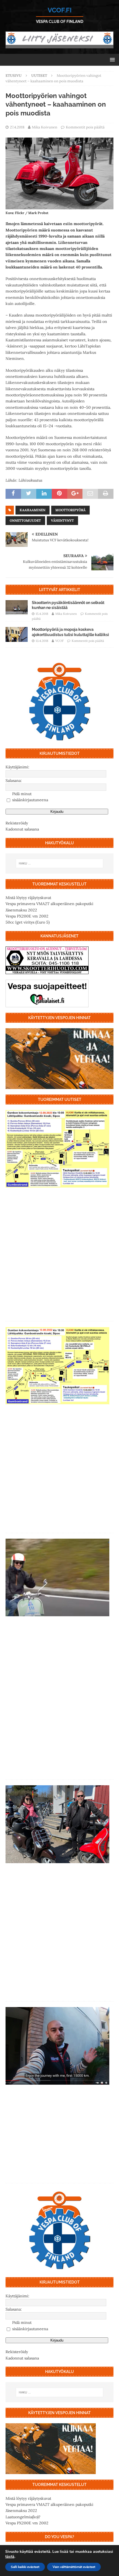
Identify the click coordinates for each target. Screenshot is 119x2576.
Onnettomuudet (25, 520)
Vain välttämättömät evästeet (74, 2567)
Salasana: (14, 781)
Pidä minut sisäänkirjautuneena (30, 797)
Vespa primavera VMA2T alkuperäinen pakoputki (49, 904)
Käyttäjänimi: (17, 767)
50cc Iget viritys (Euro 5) (28, 922)
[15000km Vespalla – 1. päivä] (57, 2046)
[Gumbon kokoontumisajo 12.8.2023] (57, 1149)
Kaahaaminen (33, 510)
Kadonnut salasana (22, 829)
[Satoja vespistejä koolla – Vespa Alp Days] (57, 1577)
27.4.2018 (17, 127)
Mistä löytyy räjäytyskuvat (28, 898)
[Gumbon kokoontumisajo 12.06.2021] (57, 1824)
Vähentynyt (62, 520)
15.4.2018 (42, 614)
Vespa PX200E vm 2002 (27, 916)
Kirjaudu (57, 812)
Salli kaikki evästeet (25, 2567)
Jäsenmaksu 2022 (21, 910)
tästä (10, 2557)
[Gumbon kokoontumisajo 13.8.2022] (57, 1366)
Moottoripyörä (70, 510)
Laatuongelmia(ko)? (23, 2517)
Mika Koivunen (45, 127)
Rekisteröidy (17, 823)
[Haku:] (60, 863)
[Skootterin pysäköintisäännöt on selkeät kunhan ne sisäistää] (17, 608)
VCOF (59, 641)
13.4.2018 (42, 641)
